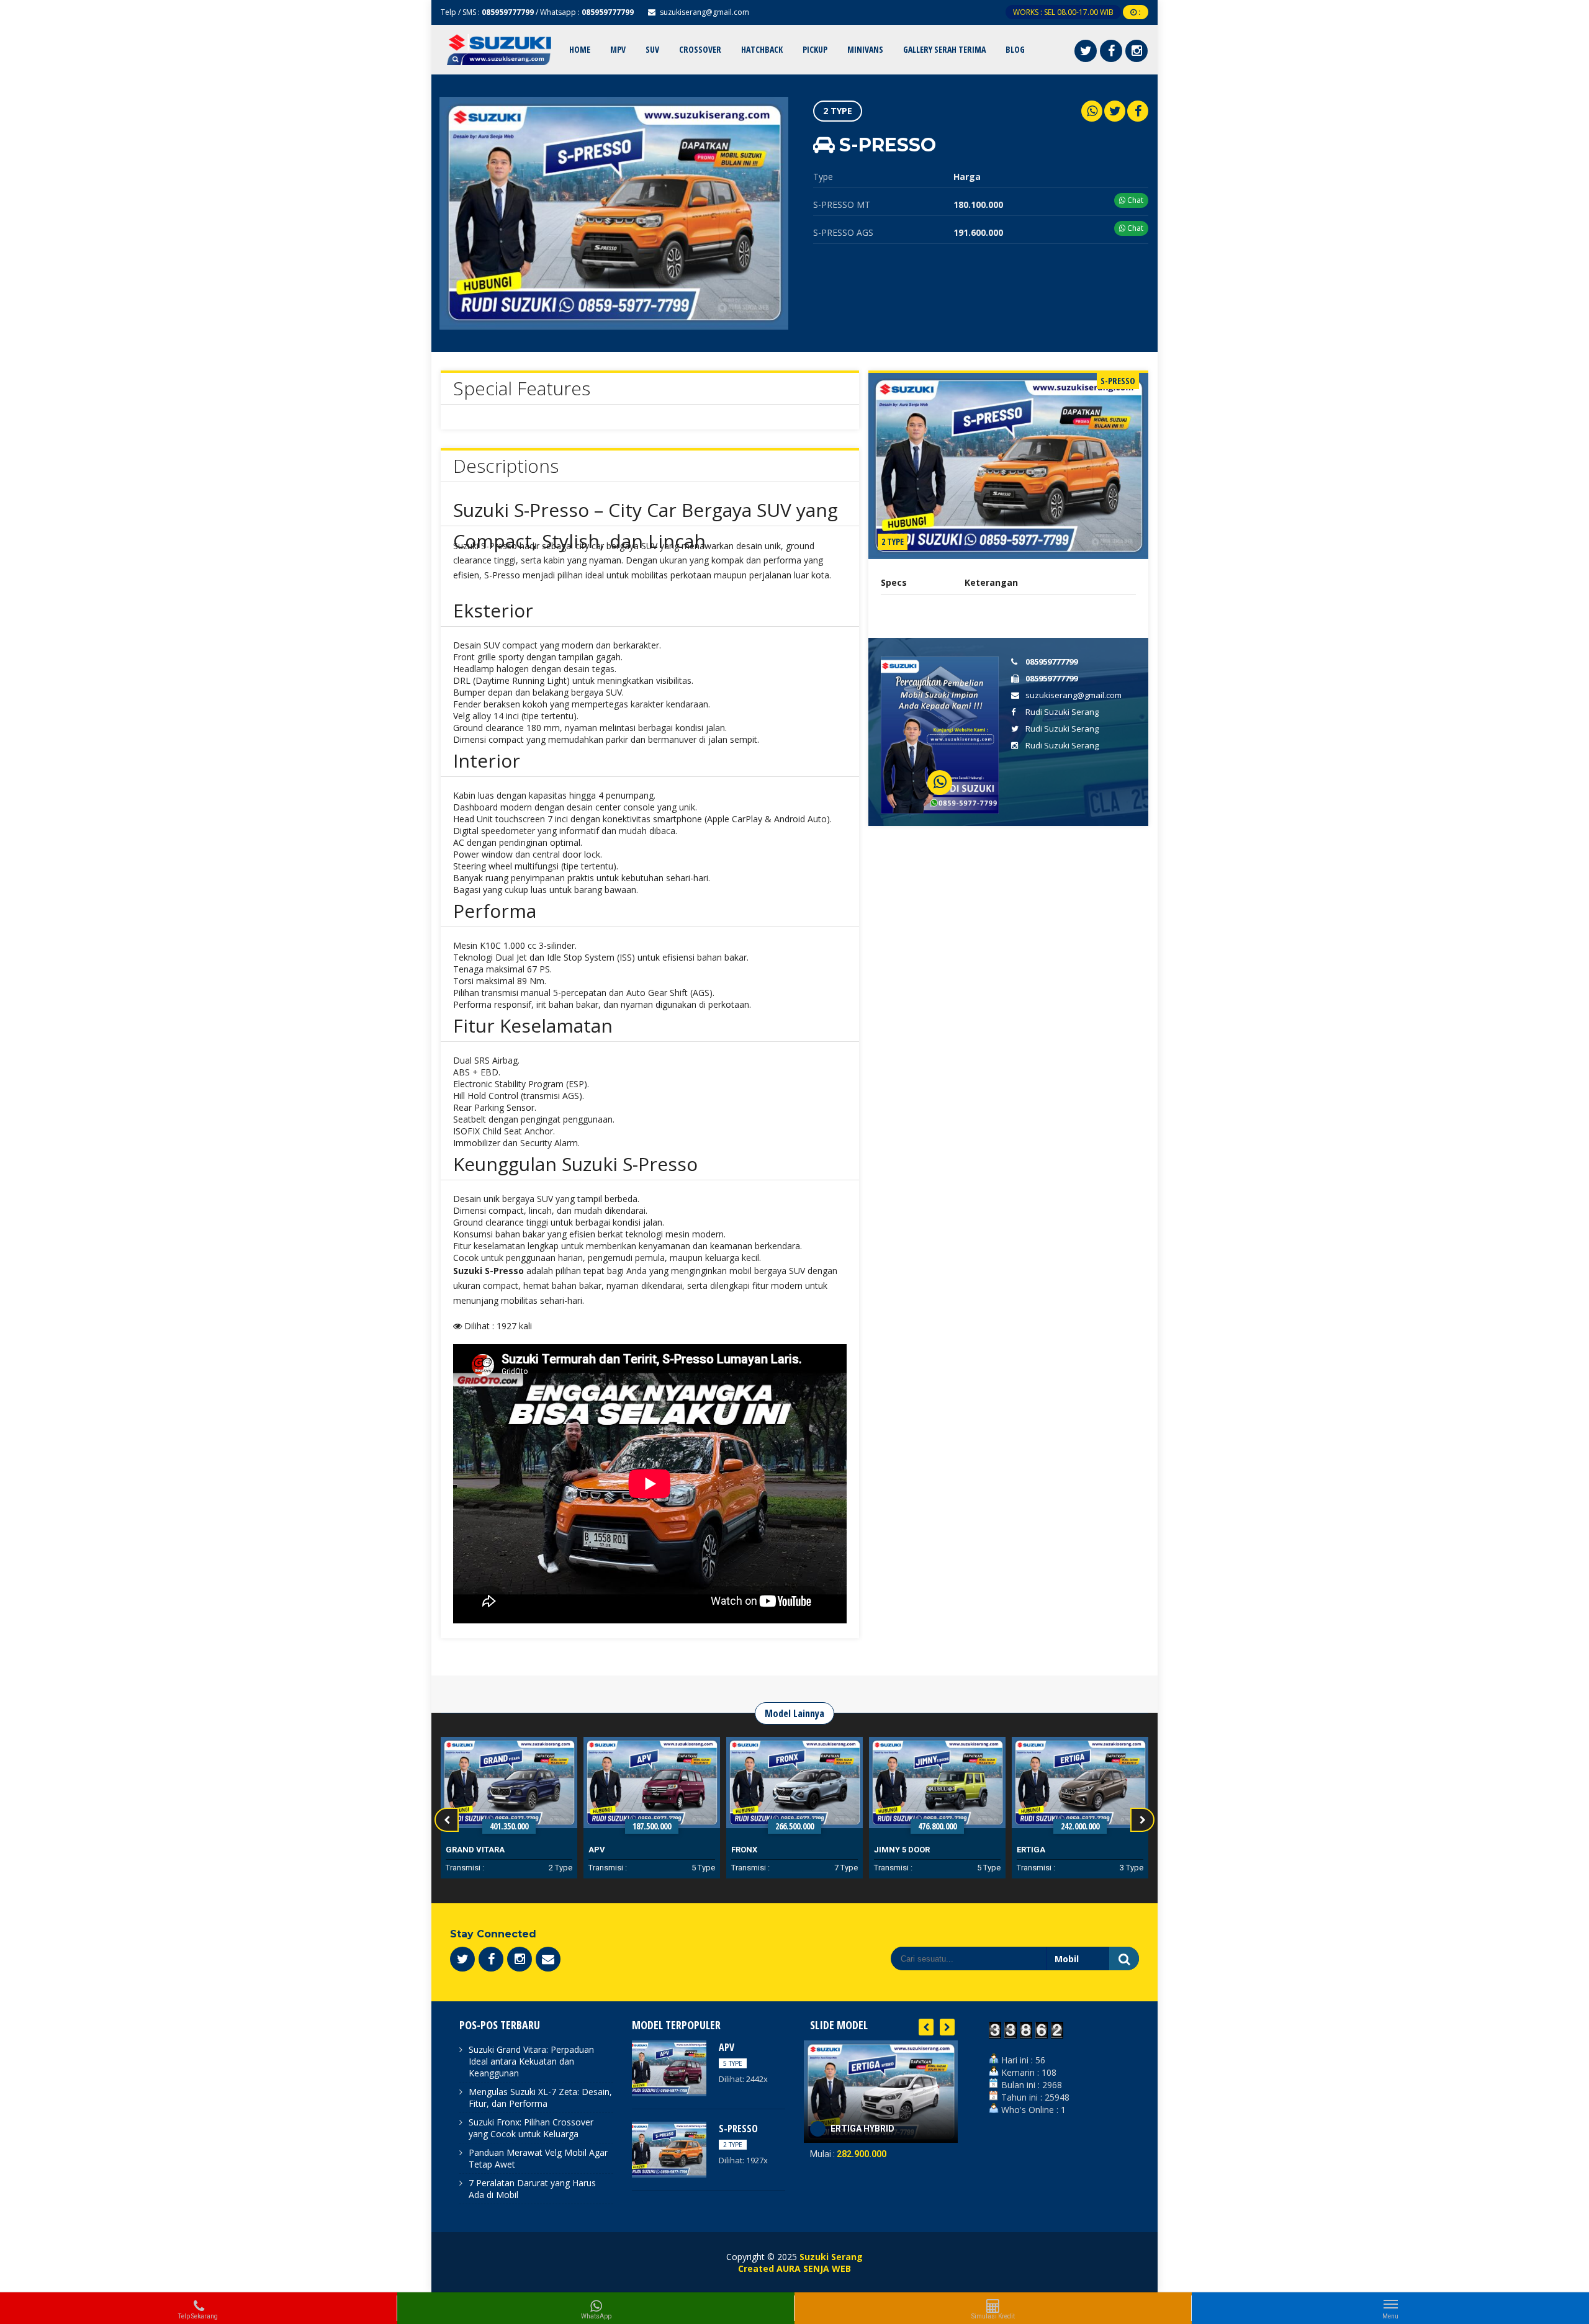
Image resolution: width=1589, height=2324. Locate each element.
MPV (618, 49)
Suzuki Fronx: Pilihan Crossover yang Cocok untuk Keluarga (531, 2128)
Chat (1134, 200)
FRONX (601, 1850)
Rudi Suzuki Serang (1062, 712)
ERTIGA (888, 1850)
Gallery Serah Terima (944, 49)
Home (580, 49)
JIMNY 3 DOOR (1045, 1850)
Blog (1015, 49)
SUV (652, 49)
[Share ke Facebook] (1138, 111)
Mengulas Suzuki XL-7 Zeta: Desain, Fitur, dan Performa (540, 2097)
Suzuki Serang (831, 2257)
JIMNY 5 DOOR (759, 1850)
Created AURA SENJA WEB (794, 2268)
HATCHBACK (762, 49)
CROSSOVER (700, 49)
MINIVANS (865, 49)
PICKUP (815, 49)
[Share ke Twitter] (1115, 111)
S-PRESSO (738, 2129)
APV (454, 1850)
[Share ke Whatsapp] (1092, 111)
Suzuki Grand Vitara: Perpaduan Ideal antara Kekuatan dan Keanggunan (531, 2061)
